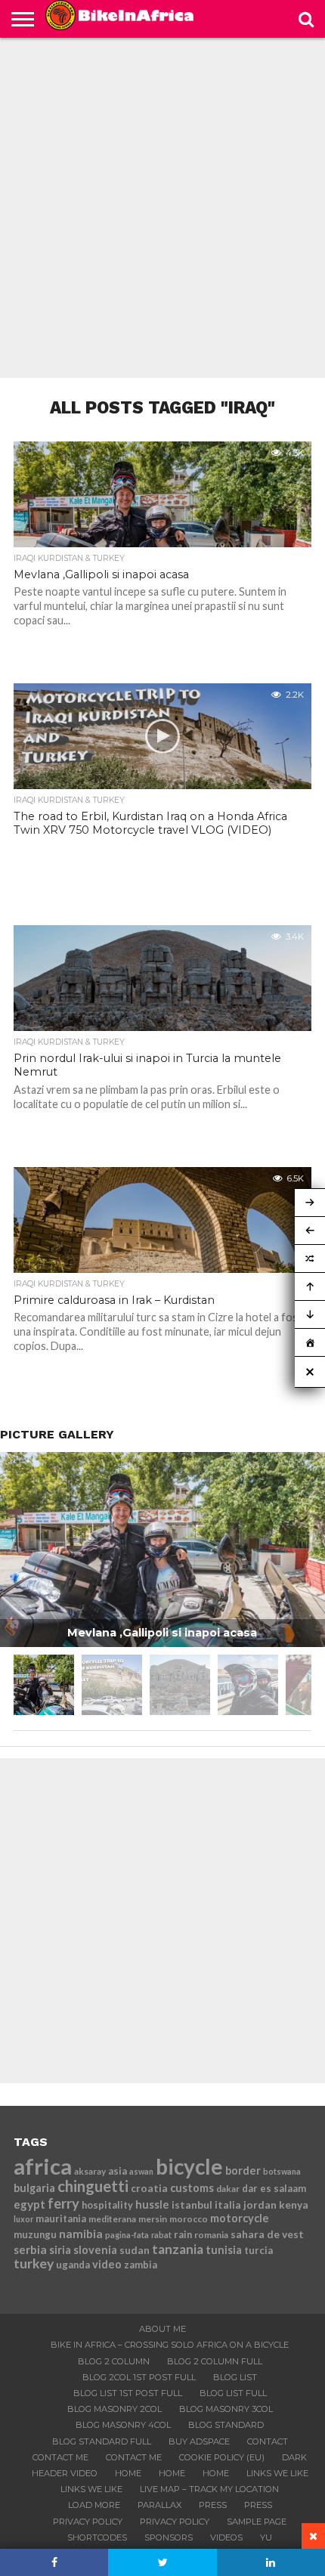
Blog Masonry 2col (115, 2409)
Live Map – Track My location (209, 2489)
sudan (135, 2250)
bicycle (189, 2166)
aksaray (90, 2171)
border (243, 2170)
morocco (189, 2219)
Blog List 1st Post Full (128, 2393)
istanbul (192, 2204)
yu (266, 2537)
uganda (73, 2265)
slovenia (95, 2250)
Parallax (159, 2505)
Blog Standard (226, 2425)
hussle (152, 2204)
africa (43, 2166)
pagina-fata (127, 2235)
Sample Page (257, 2522)
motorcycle (240, 2218)
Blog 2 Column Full (215, 2361)
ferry (63, 2203)
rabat (161, 2235)
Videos (226, 2537)
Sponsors (169, 2537)
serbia (30, 2249)
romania (211, 2235)
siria (60, 2250)
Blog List (235, 2377)
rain (183, 2234)
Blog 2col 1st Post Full (139, 2377)
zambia (141, 2265)
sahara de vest (267, 2234)
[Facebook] (54, 2562)
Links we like (277, 2473)
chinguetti (93, 2186)
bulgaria (34, 2188)
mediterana (112, 2219)
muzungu (35, 2234)
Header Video (65, 2473)
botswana (282, 2171)
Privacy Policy (88, 2522)
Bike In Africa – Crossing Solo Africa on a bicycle (170, 2345)
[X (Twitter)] (162, 2562)
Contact (268, 2441)
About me (162, 2329)
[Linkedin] (271, 2562)
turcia (258, 2250)
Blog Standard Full (102, 2441)
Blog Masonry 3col (226, 2409)
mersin (153, 2219)
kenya (294, 2204)
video (107, 2264)
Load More (94, 2505)
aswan (141, 2171)
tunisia (224, 2250)
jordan (260, 2204)
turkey (34, 2263)
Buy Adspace (199, 2441)
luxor (23, 2219)
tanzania (178, 2249)
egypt (29, 2204)
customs (192, 2188)
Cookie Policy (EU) (222, 2457)
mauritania (61, 2218)
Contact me (60, 2457)
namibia (81, 2234)
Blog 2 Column (114, 2361)
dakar (228, 2189)
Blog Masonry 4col (123, 2425)
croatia (149, 2188)
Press (213, 2505)
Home (128, 2473)
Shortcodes (97, 2537)
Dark (294, 2457)
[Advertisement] (162, 208)
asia (118, 2171)
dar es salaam (274, 2188)
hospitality (107, 2205)
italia (228, 2204)
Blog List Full (233, 2393)
